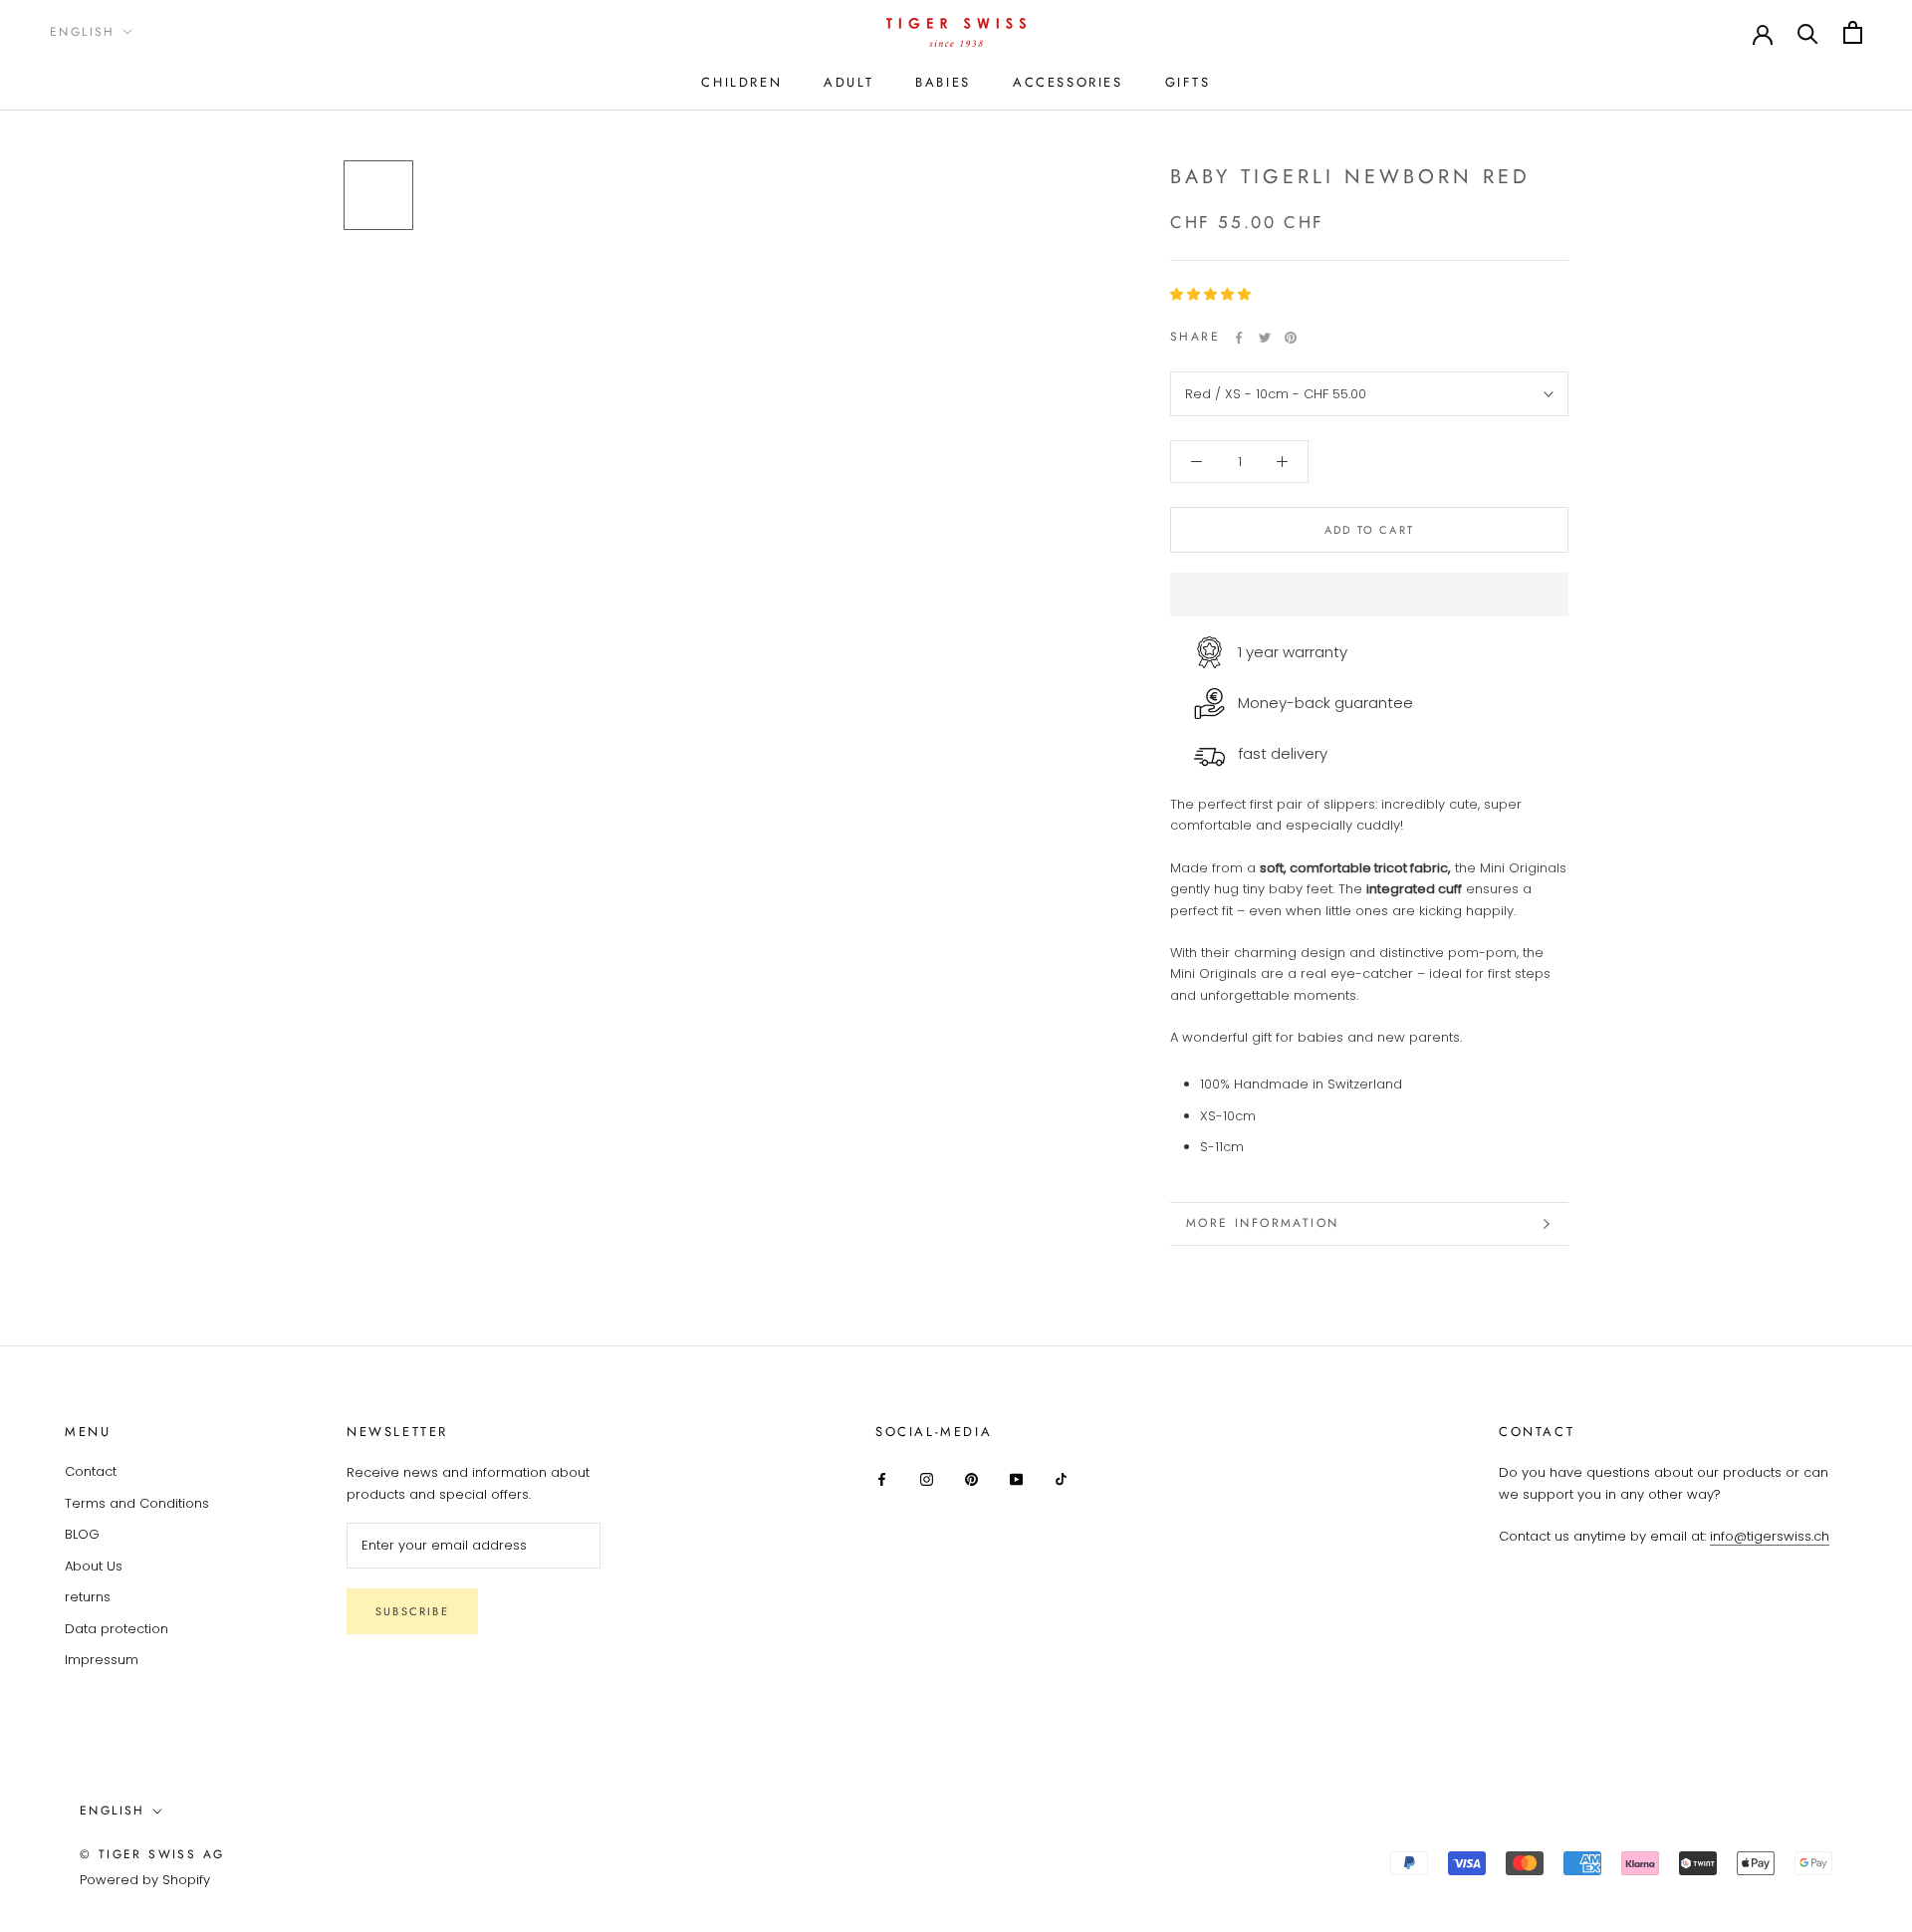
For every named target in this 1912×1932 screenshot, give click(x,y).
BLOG (82, 1534)
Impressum (102, 1660)
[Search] (1808, 32)
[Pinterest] (1291, 338)
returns (88, 1597)
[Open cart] (1853, 32)
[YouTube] (1016, 1478)
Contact (91, 1471)
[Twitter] (1265, 338)
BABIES (943, 82)
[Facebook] (1239, 338)
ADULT (848, 82)
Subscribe (412, 1611)
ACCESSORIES (1068, 82)
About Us (94, 1566)
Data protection (117, 1629)
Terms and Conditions (137, 1503)
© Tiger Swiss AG (152, 1854)
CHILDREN (741, 82)
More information (1262, 1223)
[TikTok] (1061, 1478)
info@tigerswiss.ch (1770, 1536)
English (83, 32)
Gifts (1188, 82)
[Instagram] (927, 1478)
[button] (1212, 294)
